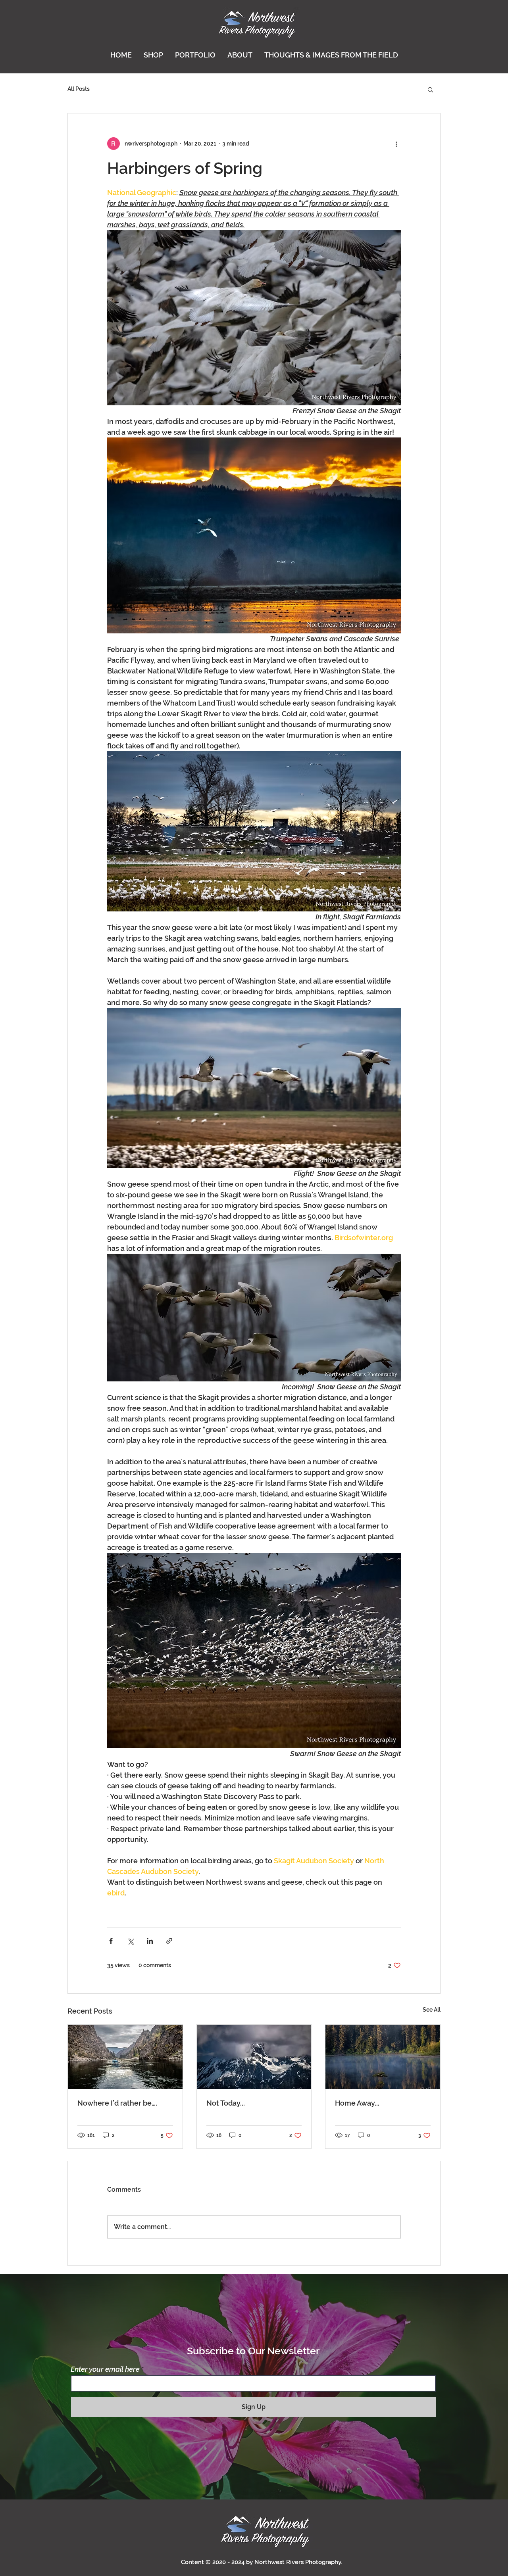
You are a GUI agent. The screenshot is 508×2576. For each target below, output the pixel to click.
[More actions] (396, 144)
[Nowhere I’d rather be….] (125, 2057)
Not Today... (226, 2103)
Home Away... (357, 2103)
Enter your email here (105, 2369)
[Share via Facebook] (111, 1941)
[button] (430, 89)
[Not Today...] (254, 2057)
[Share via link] (169, 1941)
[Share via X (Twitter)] (130, 1941)
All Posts (79, 89)
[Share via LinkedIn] (150, 1941)
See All (432, 2010)
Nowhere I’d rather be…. (117, 2103)
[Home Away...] (383, 2057)
